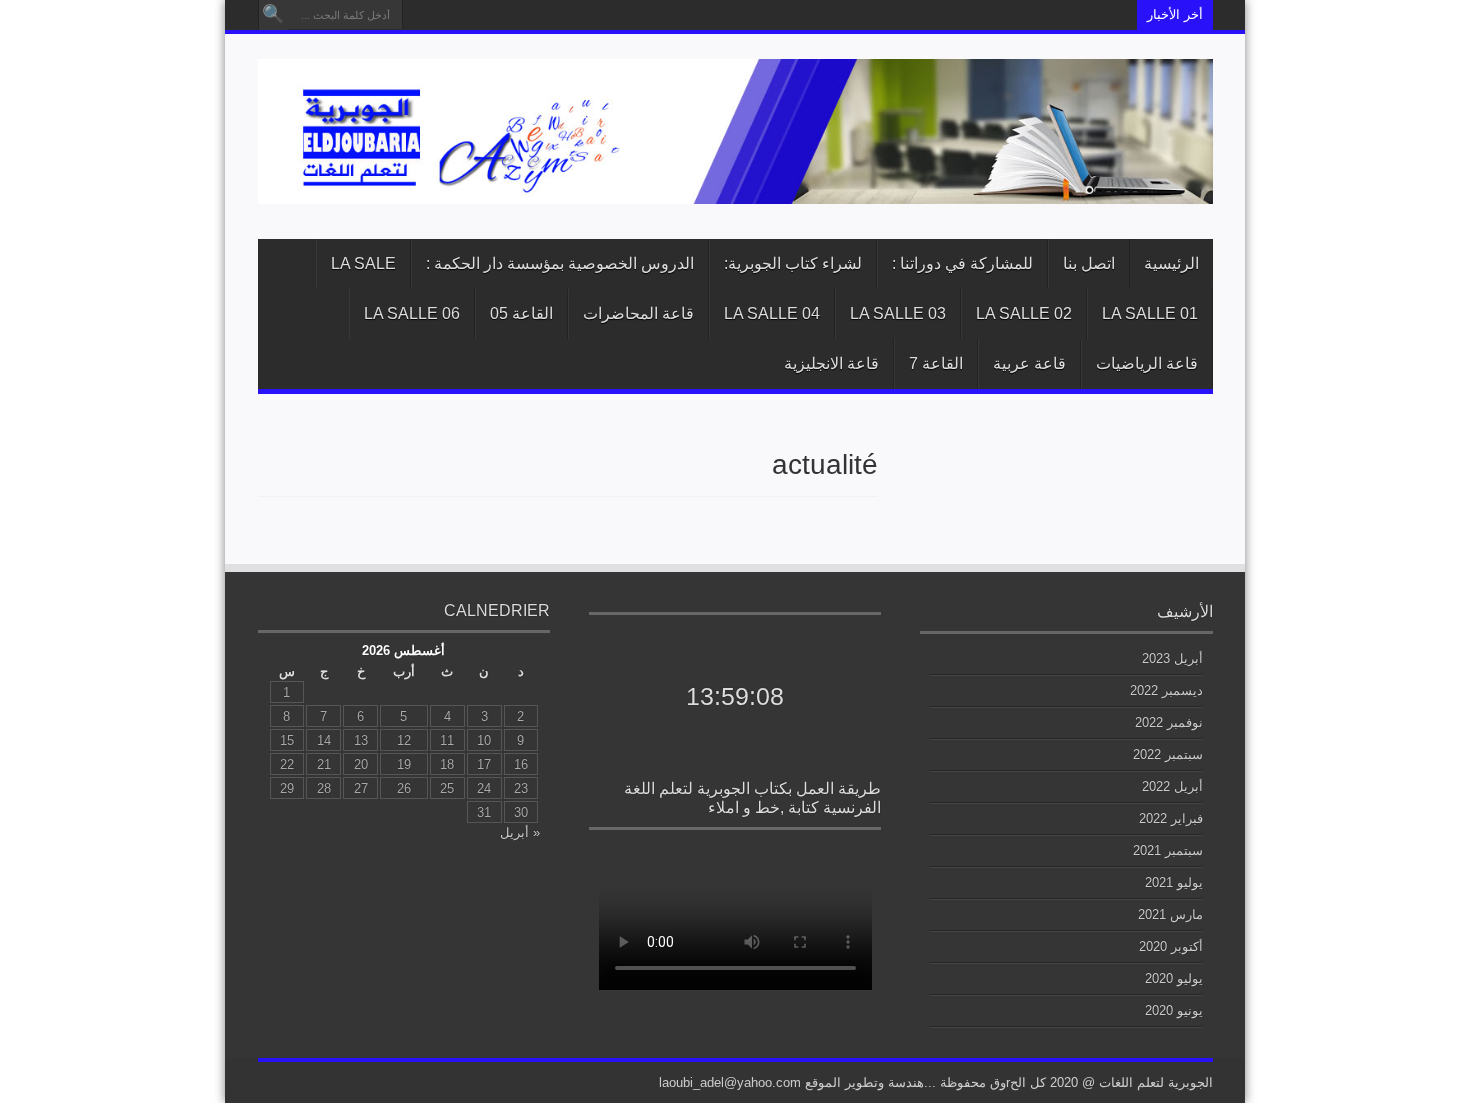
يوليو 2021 (1174, 882)
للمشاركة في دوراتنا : (962, 263)
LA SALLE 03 (898, 313)
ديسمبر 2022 (1166, 690)
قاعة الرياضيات (1147, 363)
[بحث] (273, 15)
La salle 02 (1024, 313)
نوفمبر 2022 (1169, 722)
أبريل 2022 (1172, 786)
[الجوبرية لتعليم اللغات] (735, 189)
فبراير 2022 (1171, 818)
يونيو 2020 (1174, 1010)
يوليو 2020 (1174, 978)
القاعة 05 (521, 313)
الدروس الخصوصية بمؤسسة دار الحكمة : (560, 263)
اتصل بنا (1089, 263)
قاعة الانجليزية (831, 363)
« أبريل (520, 832)
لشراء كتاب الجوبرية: (793, 263)
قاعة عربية (1029, 363)
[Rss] (444, 15)
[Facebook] (420, 15)
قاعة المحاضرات (638, 313)
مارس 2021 (1170, 914)
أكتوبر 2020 (1171, 946)
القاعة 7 (936, 363)
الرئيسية (1171, 263)
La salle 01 (1150, 313)
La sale (363, 263)
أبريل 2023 (1172, 658)
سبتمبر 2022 (1168, 754)
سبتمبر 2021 (1168, 850)
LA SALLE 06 (412, 313)
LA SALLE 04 (772, 313)
